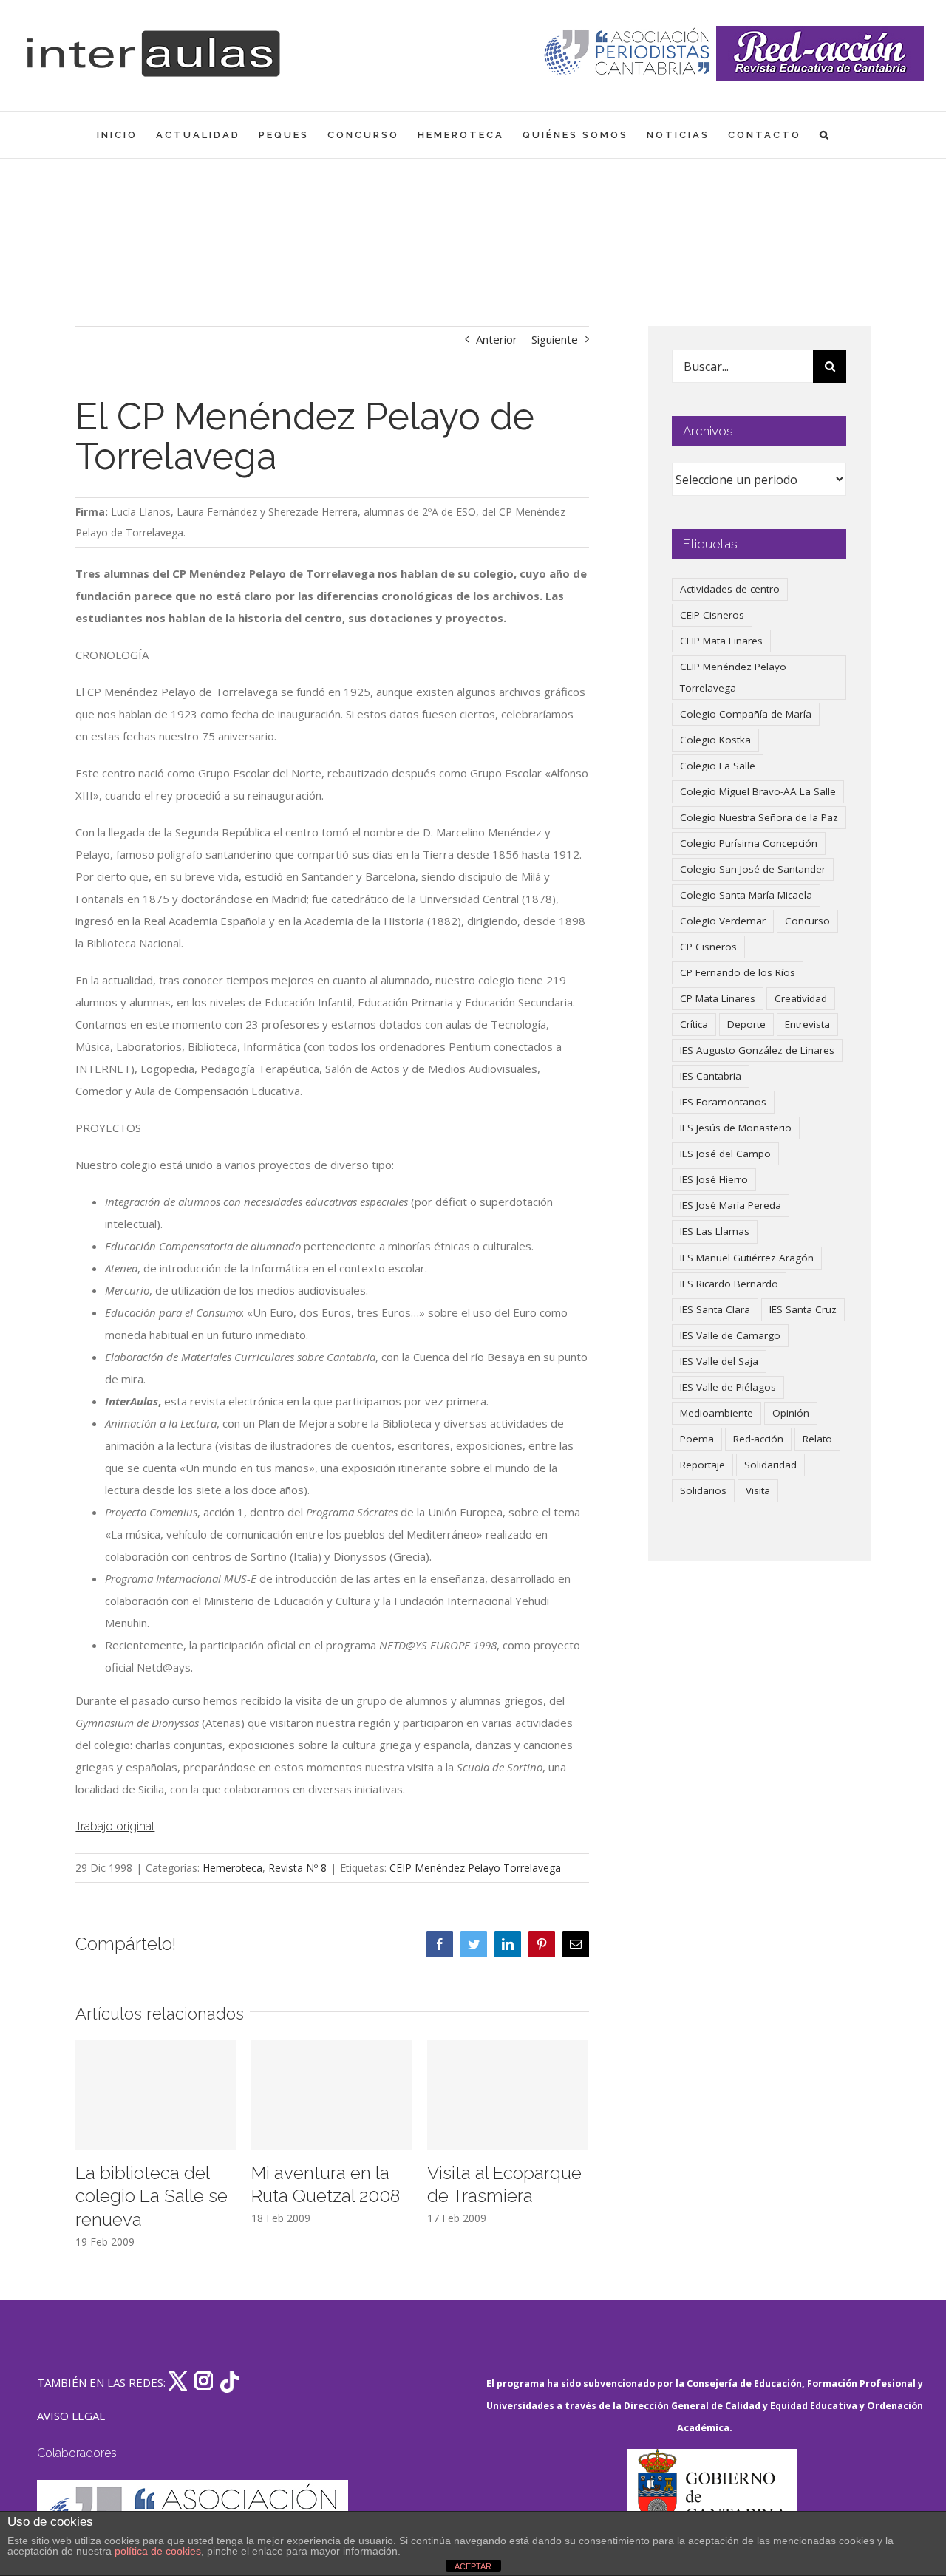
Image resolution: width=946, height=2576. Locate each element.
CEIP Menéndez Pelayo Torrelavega (475, 1868)
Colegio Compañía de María (746, 714)
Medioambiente (717, 1413)
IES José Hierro (714, 1179)
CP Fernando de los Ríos (738, 972)
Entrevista (807, 1024)
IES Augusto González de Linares (757, 1050)
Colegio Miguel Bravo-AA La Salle (758, 791)
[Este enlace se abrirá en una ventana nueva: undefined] (629, 54)
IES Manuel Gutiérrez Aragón (747, 1258)
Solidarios (703, 1490)
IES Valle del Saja (719, 1361)
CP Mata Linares (718, 998)
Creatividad (801, 998)
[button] (825, 135)
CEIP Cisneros (712, 615)
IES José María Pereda (731, 1205)
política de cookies (158, 2551)
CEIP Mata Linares (721, 641)
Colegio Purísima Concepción (749, 843)
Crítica (694, 1024)
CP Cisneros (708, 947)
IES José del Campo (725, 1154)
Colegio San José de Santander (753, 869)
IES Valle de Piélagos (728, 1387)
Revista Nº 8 (297, 1868)
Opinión (791, 1413)
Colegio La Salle (718, 766)
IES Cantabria (711, 1076)
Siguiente (555, 339)
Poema (697, 1439)
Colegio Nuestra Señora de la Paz (759, 817)
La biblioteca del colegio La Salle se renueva (152, 2197)
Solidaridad (770, 1465)
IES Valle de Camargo (730, 1335)
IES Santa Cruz (803, 1309)
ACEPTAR (473, 2566)
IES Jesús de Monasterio (736, 1128)
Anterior (497, 339)
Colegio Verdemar (723, 921)
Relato (817, 1439)
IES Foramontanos (723, 1102)
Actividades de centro (730, 589)
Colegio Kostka (715, 740)
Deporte (746, 1024)
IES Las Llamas (715, 1231)
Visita (758, 1490)
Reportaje (702, 1465)
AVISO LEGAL (71, 2416)
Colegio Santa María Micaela (746, 895)
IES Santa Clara (715, 1309)
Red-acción (758, 1439)
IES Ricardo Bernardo (729, 1284)
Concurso (807, 921)
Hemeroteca (232, 1868)
